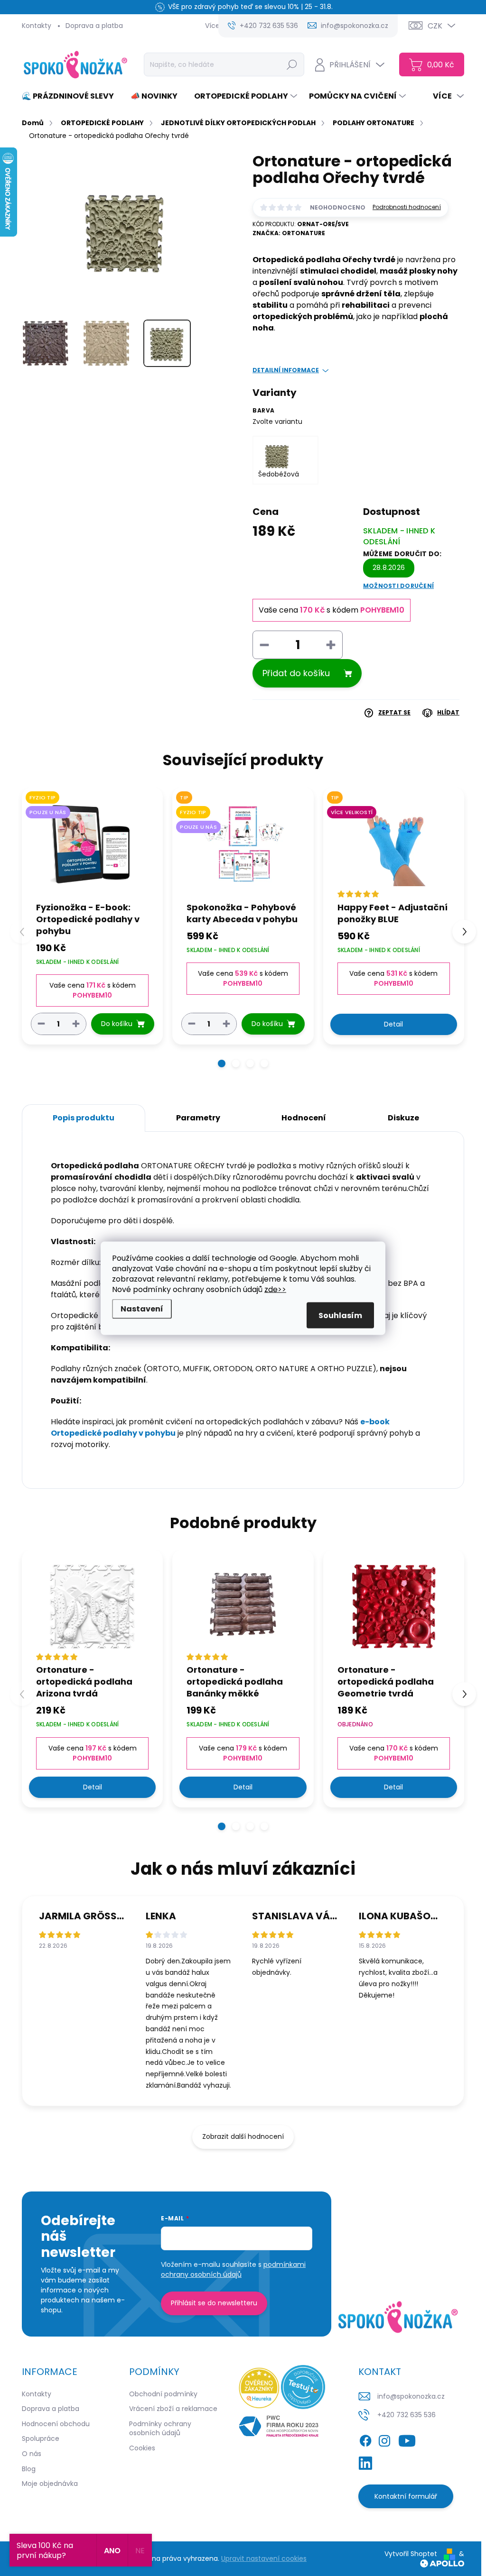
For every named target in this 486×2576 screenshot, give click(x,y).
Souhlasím (340, 1315)
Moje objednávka (50, 2484)
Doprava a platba (94, 26)
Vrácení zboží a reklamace (173, 2409)
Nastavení (142, 1308)
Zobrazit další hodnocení (243, 2136)
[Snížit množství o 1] (41, 1023)
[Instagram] (384, 2439)
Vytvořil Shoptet (411, 2554)
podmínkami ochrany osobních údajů (233, 2269)
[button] (222, 1063)
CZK (435, 26)
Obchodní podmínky (163, 2394)
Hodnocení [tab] (304, 1118)
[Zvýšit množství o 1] (76, 1023)
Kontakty (37, 26)
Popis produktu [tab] (84, 1118)
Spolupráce (41, 2438)
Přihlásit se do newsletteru (214, 2303)
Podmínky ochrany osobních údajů (160, 2429)
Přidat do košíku (296, 673)
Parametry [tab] (198, 1118)
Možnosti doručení (398, 586)
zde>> (275, 1289)
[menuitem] (71, 96)
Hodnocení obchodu (56, 2424)
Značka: (289, 233)
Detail (393, 1024)
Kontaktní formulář (406, 2496)
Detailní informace (286, 370)
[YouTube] (407, 2439)
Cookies (142, 2448)
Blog (29, 2469)
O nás (32, 2454)
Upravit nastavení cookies (264, 2558)
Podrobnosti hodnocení (407, 207)
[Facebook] (365, 2439)
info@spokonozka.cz (411, 2396)
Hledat (292, 64)
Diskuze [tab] (403, 1118)
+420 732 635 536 (407, 2415)
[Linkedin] (365, 2462)
